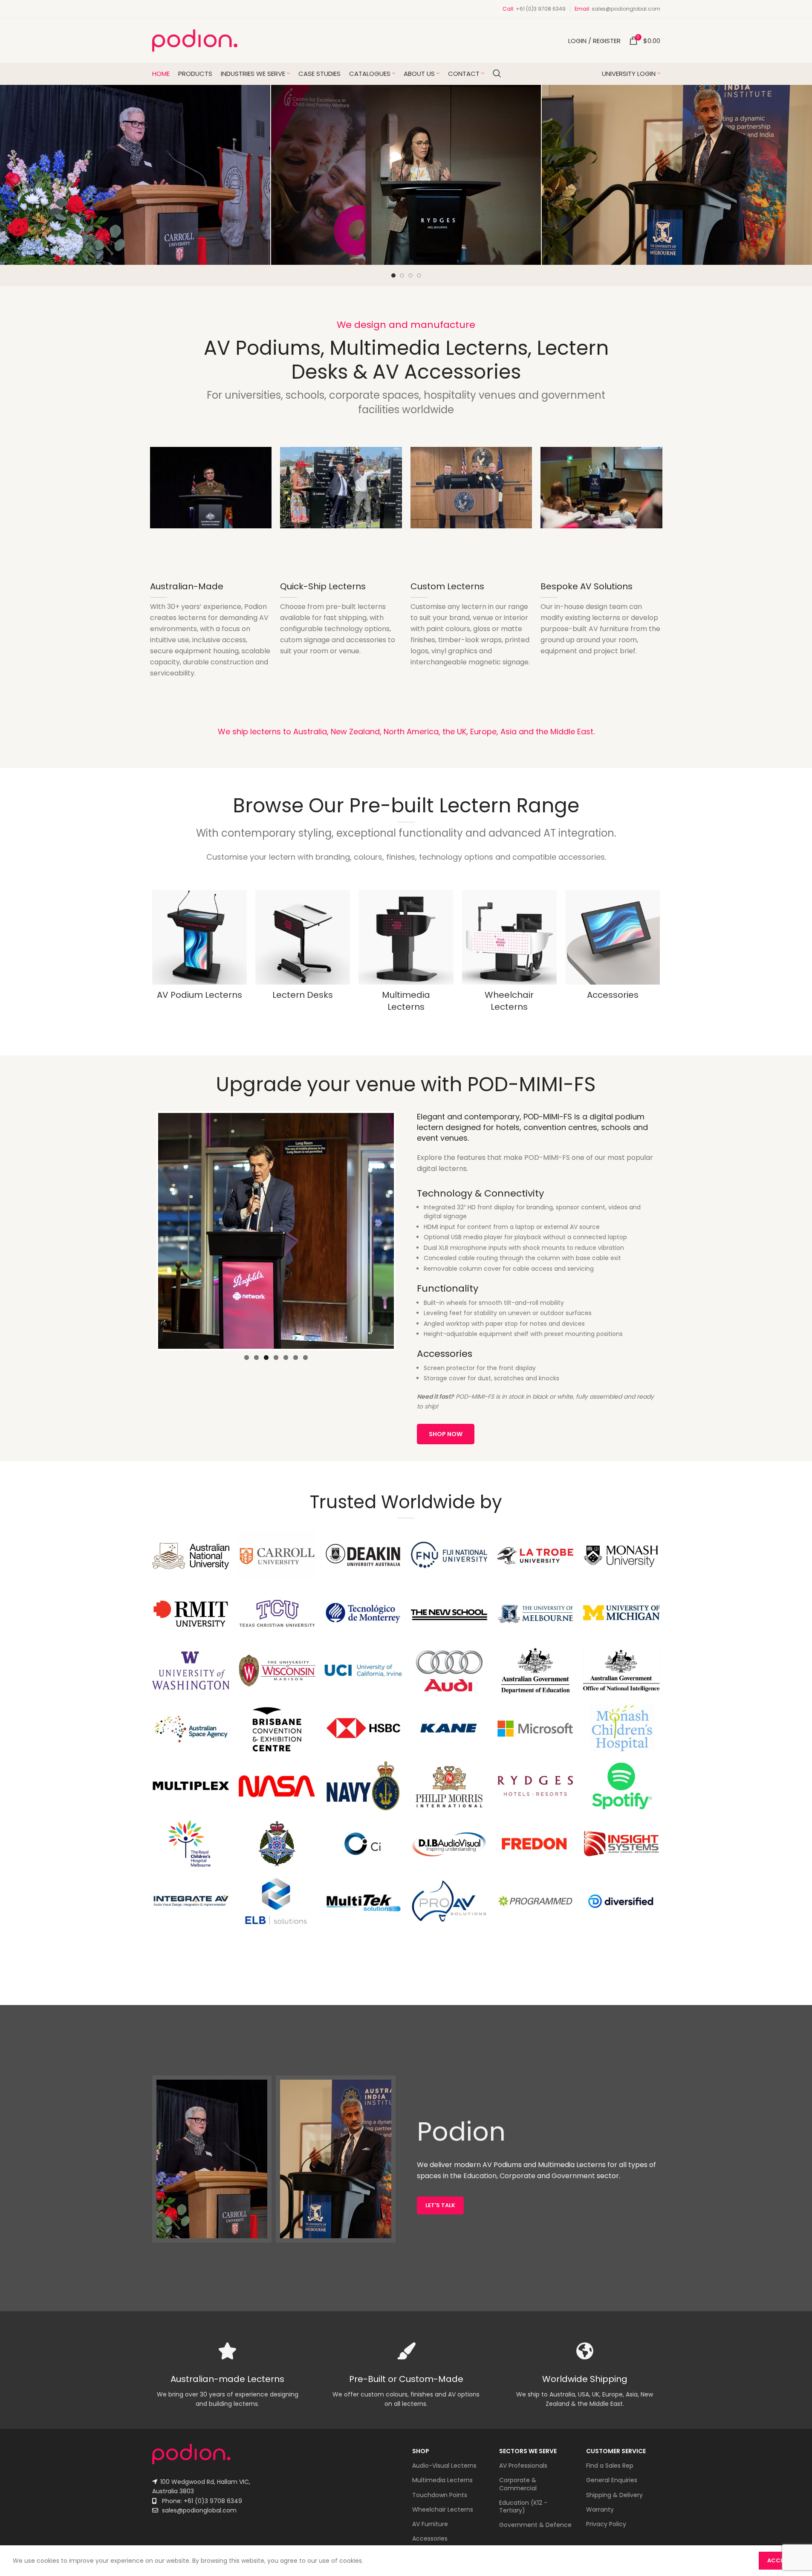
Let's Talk (440, 2205)
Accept (779, 2560)
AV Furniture (430, 2524)
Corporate (517, 2176)
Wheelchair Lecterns (443, 2509)
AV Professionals (523, 2466)
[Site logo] (195, 40)
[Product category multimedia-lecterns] (406, 953)
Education (480, 2176)
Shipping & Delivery (614, 2495)
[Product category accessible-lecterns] (509, 953)
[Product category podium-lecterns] (199, 948)
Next (407, 1231)
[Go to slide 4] (419, 275)
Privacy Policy (606, 2524)
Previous (145, 1231)
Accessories (430, 2538)
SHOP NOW (446, 1434)
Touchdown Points (440, 2495)
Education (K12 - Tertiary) (523, 2506)
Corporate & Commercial (518, 2484)
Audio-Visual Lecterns (444, 2466)
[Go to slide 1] (393, 275)
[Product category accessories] (613, 948)
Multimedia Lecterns (442, 2480)
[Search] (497, 73)
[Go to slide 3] (410, 275)
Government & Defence (535, 2525)
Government (573, 2176)
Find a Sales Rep (610, 2466)
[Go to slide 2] (402, 275)
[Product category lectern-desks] (303, 948)
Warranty (600, 2509)
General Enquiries (612, 2480)
